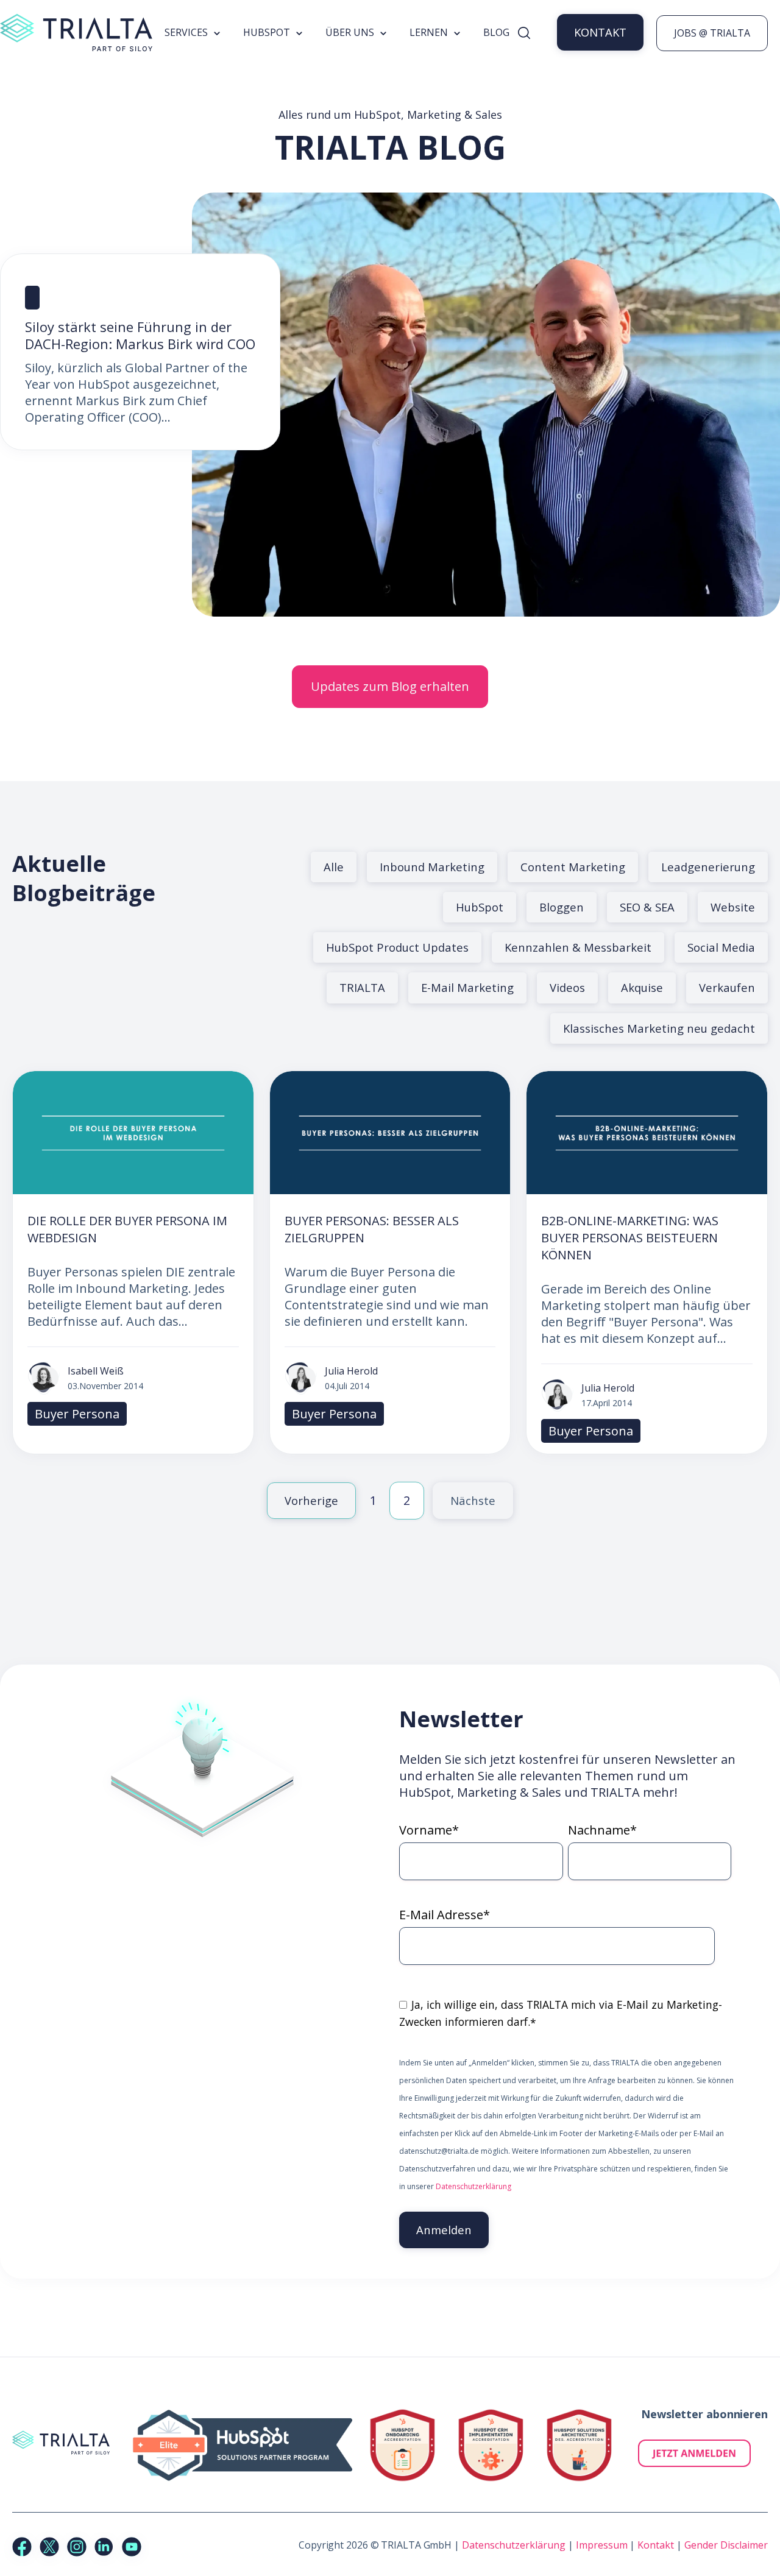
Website (733, 907)
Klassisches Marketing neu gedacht (659, 1028)
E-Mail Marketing (467, 987)
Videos (567, 987)
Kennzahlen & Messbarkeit (578, 947)
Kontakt (656, 2545)
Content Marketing (573, 867)
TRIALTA (362, 987)
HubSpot (480, 907)
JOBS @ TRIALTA (712, 33)
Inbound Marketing (432, 867)
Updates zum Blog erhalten (390, 686)
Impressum (602, 2545)
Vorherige (311, 1500)
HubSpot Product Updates (397, 947)
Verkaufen (727, 987)
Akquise (642, 987)
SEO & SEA (647, 907)
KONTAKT (600, 32)
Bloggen (562, 907)
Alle (334, 867)
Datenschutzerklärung (473, 2186)
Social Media (721, 947)
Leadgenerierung (708, 867)
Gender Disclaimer (726, 2545)
